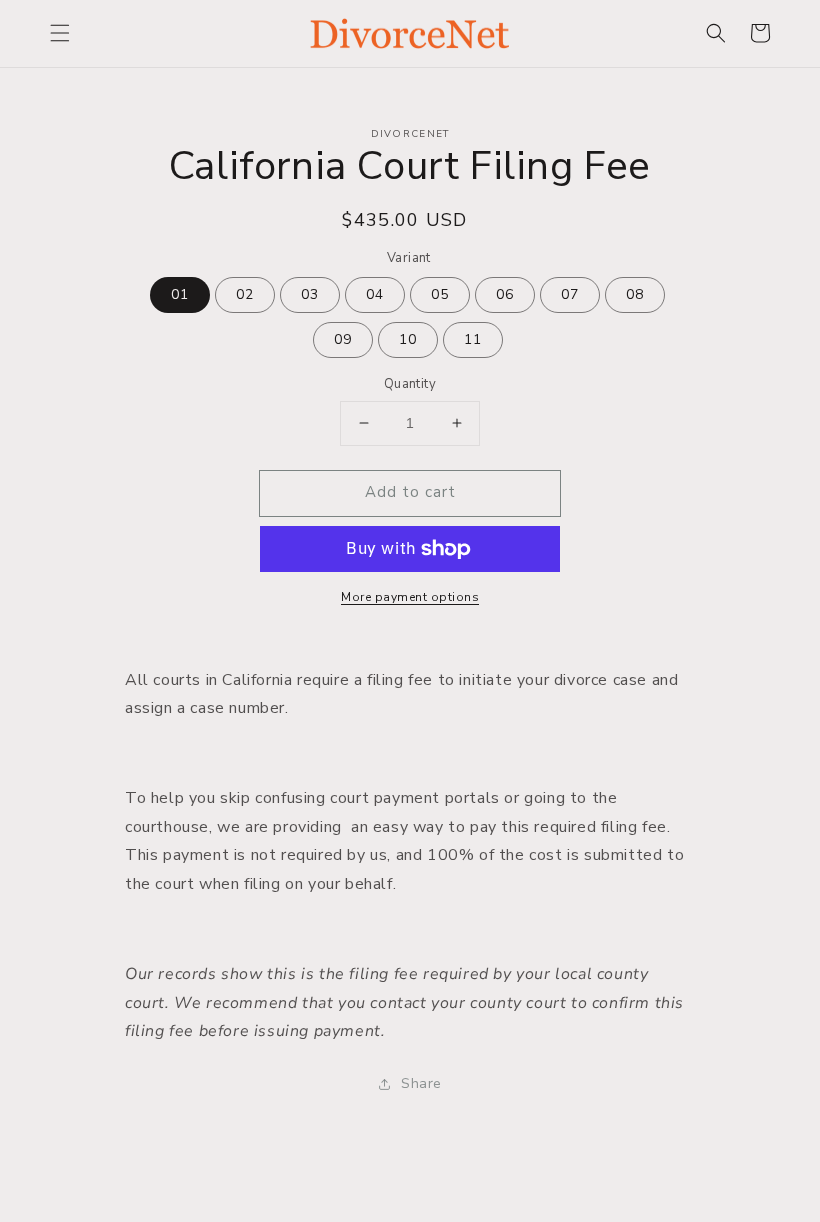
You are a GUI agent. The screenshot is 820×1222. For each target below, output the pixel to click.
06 (505, 294)
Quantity (410, 384)
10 (408, 339)
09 (343, 339)
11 (473, 339)
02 (245, 294)
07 (570, 294)
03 (310, 294)
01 (180, 294)
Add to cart (410, 492)
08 (635, 294)
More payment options (410, 597)
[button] (60, 33)
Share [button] (421, 1083)
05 (440, 294)
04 (375, 294)
